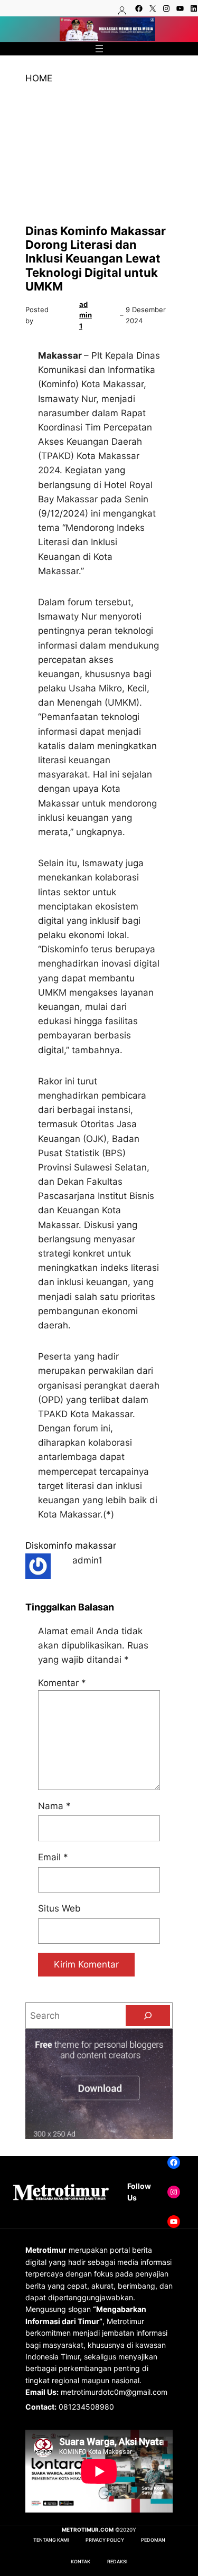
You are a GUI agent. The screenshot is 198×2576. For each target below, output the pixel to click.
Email (53, 1857)
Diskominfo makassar (71, 1545)
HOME (39, 78)
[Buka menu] (99, 49)
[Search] (148, 2016)
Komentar (62, 1683)
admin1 (86, 315)
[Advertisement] (99, 155)
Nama (54, 1806)
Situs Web (59, 1908)
